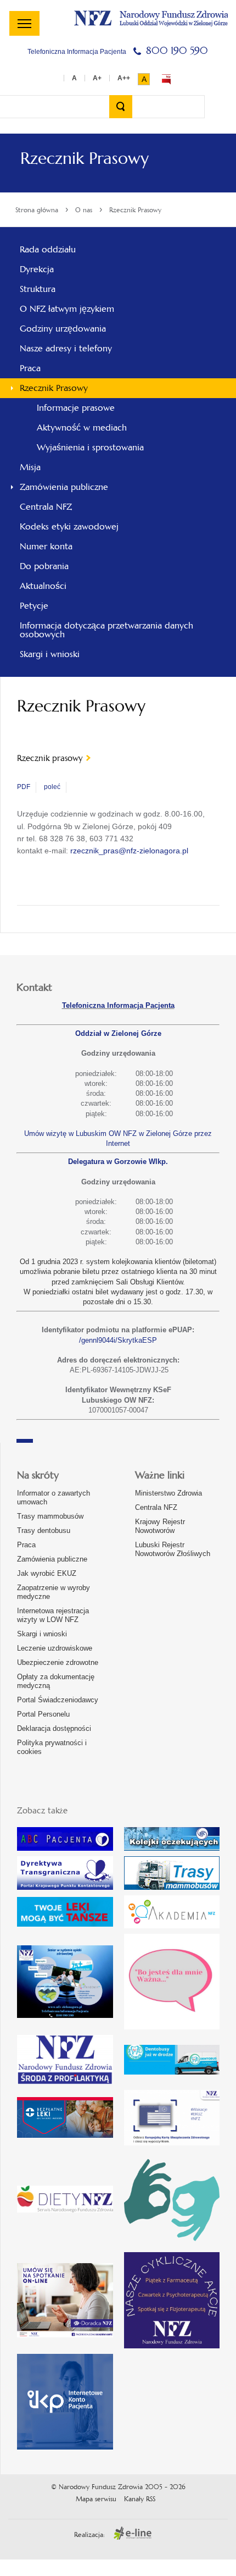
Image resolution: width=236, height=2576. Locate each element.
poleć (52, 787)
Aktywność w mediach (82, 428)
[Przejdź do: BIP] (166, 79)
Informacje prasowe (76, 408)
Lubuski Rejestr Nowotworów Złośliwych (173, 1549)
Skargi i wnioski (42, 1634)
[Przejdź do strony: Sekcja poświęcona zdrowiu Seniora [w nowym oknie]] (65, 1981)
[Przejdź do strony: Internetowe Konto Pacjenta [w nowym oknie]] (65, 2402)
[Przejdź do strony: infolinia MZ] (65, 1912)
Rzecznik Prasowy (135, 210)
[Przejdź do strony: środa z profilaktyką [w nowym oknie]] (65, 2059)
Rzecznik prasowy (50, 758)
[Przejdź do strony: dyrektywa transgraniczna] (65, 1873)
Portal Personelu (43, 1714)
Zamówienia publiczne (52, 1559)
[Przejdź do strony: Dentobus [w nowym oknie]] (172, 2060)
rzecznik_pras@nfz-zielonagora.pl (129, 851)
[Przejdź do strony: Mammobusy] (172, 1873)
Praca (26, 1545)
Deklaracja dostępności (54, 1728)
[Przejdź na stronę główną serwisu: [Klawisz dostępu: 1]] (151, 17)
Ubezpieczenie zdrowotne (58, 1662)
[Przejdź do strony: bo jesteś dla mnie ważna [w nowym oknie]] (172, 1982)
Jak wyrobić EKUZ (47, 1573)
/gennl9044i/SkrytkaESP (118, 1340)
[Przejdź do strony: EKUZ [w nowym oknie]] (172, 2118)
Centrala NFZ (156, 1507)
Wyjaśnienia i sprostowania (90, 447)
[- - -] (24, 23)
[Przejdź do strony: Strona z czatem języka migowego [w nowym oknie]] (172, 2199)
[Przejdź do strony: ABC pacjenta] (65, 1839)
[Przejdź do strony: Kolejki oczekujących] (172, 1839)
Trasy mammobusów (50, 1516)
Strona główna (37, 210)
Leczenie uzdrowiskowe (55, 1648)
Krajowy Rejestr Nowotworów (160, 1526)
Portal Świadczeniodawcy (58, 1700)
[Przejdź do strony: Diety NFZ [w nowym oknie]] (65, 2199)
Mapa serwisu (96, 2499)
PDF (24, 787)
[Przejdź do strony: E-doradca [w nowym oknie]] (65, 2300)
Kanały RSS (140, 2499)
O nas (84, 210)
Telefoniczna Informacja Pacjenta (118, 1005)
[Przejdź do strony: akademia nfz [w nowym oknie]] (172, 1912)
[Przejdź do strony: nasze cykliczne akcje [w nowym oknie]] (172, 2300)
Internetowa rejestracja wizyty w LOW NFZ (53, 1615)
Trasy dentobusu (44, 1530)
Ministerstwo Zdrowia (168, 1493)
